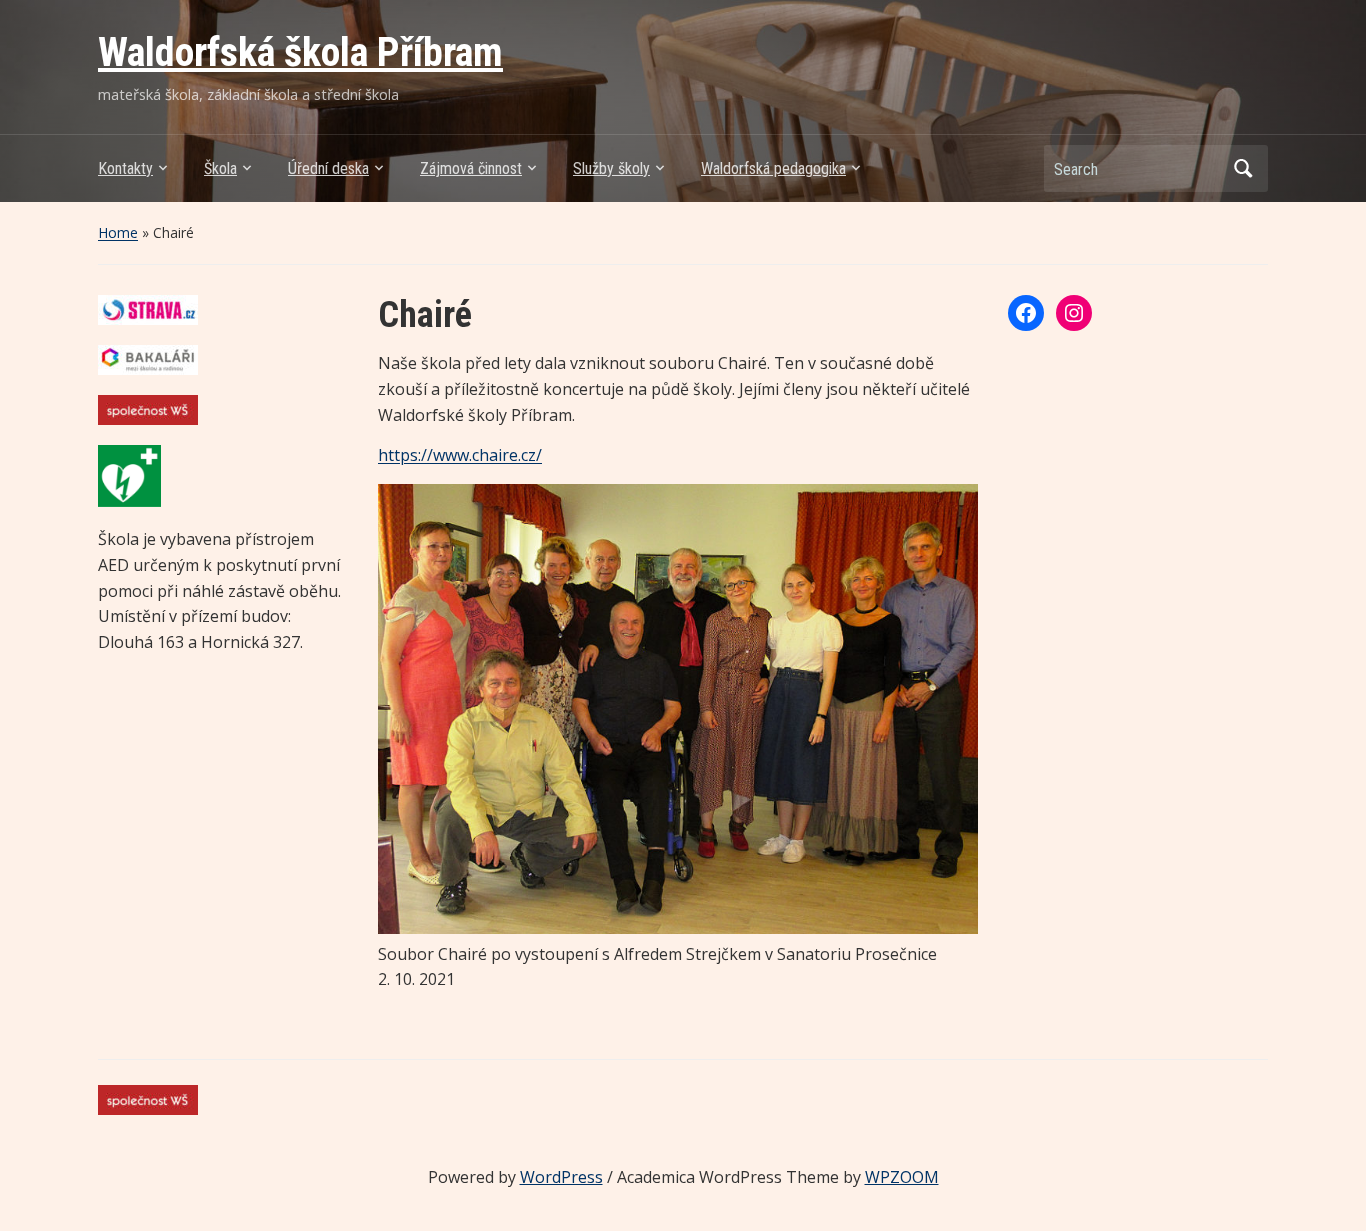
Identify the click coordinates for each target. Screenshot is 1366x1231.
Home (118, 232)
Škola (220, 168)
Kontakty (125, 168)
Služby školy (611, 168)
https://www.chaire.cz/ (460, 455)
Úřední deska (328, 168)
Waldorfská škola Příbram (300, 52)
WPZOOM (902, 1177)
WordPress (561, 1177)
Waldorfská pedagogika (773, 168)
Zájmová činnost (471, 168)
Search (1243, 168)
